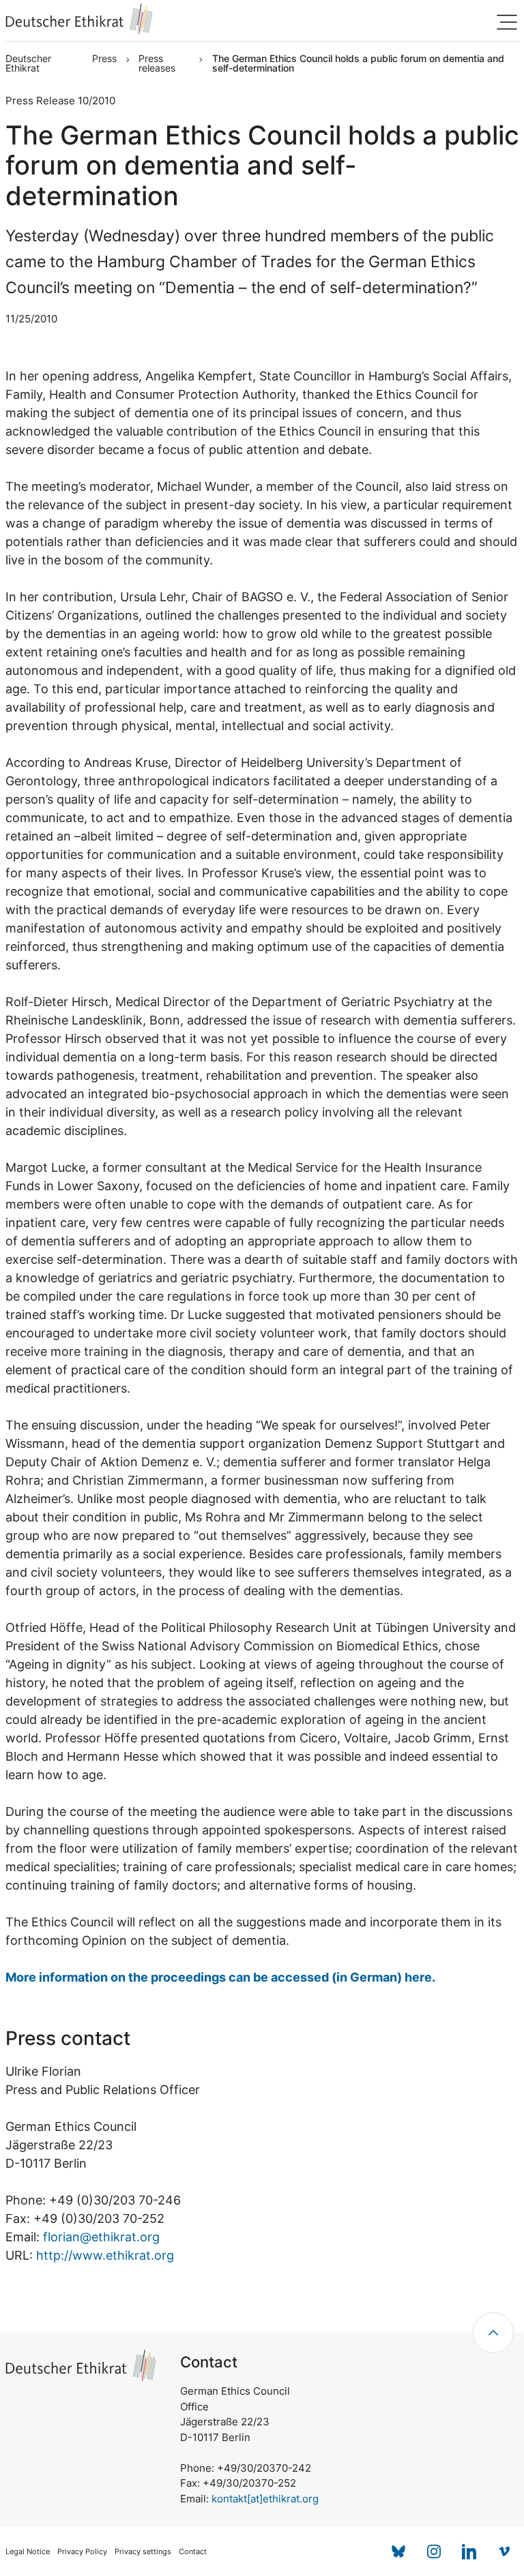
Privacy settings (143, 2552)
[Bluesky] (398, 2551)
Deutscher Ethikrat (28, 63)
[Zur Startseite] (79, 19)
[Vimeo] (505, 2551)
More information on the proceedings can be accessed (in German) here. (220, 1977)
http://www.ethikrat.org (105, 2255)
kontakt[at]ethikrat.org (265, 2499)
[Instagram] (434, 2551)
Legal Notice (28, 2552)
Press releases (157, 63)
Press (104, 59)
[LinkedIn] (469, 2551)
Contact (193, 2552)
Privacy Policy (82, 2552)
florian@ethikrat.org (101, 2237)
